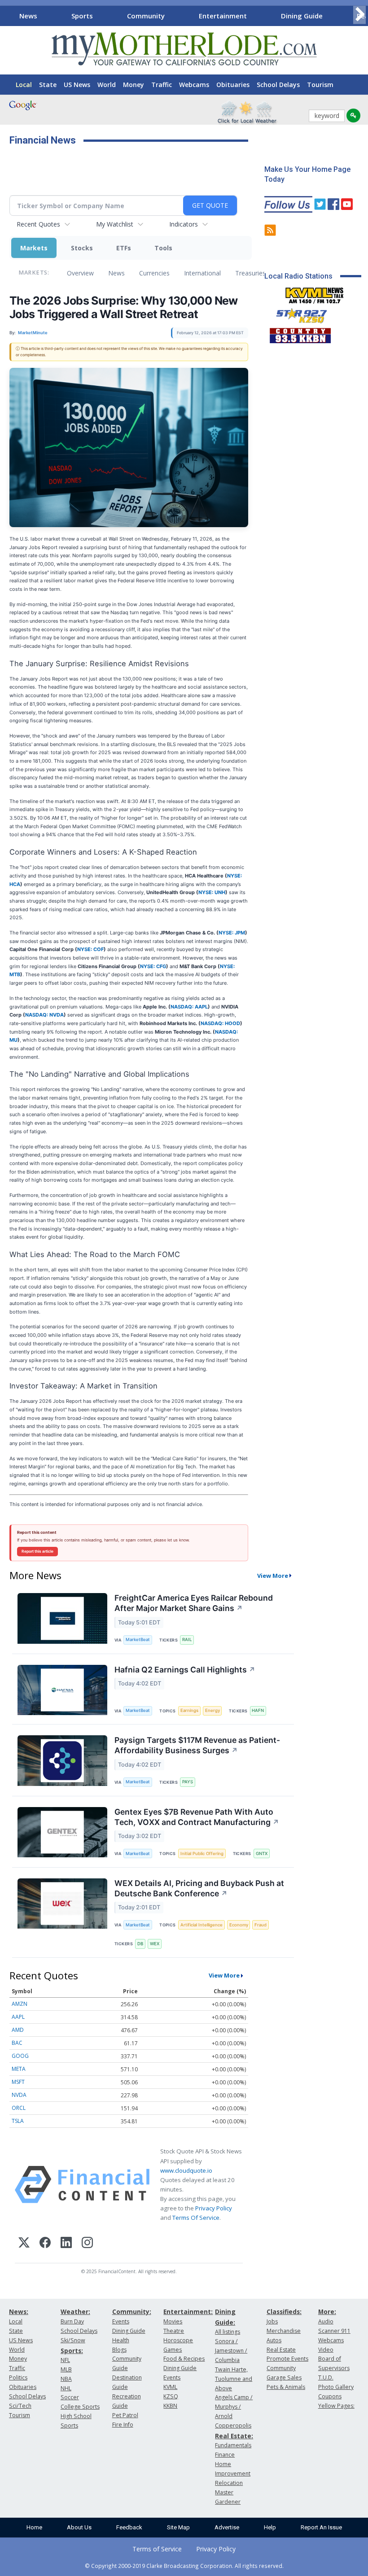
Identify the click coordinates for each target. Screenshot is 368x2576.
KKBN (170, 2406)
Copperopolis (233, 2425)
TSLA (18, 2121)
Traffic (162, 85)
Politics (18, 2377)
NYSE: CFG (153, 966)
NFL (65, 2360)
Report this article (37, 1551)
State (48, 85)
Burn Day (72, 2321)
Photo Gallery (336, 2387)
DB (140, 1944)
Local (24, 85)
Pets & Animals (286, 2387)
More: (327, 2312)
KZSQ (171, 2396)
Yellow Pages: (336, 2406)
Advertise (227, 2527)
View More (273, 1576)
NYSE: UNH (212, 892)
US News (77, 85)
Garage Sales (284, 2377)
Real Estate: (234, 2436)
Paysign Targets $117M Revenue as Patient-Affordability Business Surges (197, 1745)
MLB (66, 2369)
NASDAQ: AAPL (189, 1007)
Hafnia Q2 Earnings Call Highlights (185, 1670)
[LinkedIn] (66, 2244)
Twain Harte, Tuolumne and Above (234, 2379)
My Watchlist (115, 224)
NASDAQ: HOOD (220, 1023)
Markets (34, 248)
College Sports (80, 2407)
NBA (66, 2379)
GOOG (20, 2056)
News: (19, 2312)
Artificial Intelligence (202, 1925)
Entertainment (223, 16)
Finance (225, 2455)
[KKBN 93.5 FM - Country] (300, 333)
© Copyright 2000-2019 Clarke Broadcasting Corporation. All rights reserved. (184, 2566)
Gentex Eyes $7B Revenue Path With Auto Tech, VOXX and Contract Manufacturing (197, 1817)
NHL (66, 2388)
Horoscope (178, 2340)
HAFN (258, 1710)
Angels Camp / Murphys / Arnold (234, 2407)
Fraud (261, 1925)
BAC (17, 2043)
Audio (326, 2321)
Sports (82, 16)
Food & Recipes (184, 2359)
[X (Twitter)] (24, 2244)
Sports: (72, 2351)
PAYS (188, 1782)
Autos (274, 2340)
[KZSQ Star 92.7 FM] (298, 314)
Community (146, 16)
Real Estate (281, 2350)
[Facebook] (45, 2244)
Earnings (189, 1710)
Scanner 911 (334, 2331)
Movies (173, 2321)
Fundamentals (233, 2445)
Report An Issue (321, 2527)
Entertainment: (188, 2312)
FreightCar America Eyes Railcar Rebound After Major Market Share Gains (194, 1603)
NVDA (19, 2095)
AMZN (20, 2004)
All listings (228, 2332)
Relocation (229, 2483)
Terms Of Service (196, 2218)
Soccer (70, 2397)
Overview (80, 273)
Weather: (75, 2312)
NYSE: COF (90, 949)
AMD (18, 2030)
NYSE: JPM (232, 933)
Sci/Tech (20, 2406)
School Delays (278, 85)
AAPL (18, 2017)
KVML (170, 2387)
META (19, 2069)
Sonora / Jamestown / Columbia (231, 2351)
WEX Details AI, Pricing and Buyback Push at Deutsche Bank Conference (199, 1888)
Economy (239, 1925)
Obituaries (233, 85)
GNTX (262, 1853)
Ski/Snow (73, 2340)
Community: (132, 2312)
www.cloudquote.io (186, 2170)
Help (270, 2527)
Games (173, 2350)
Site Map (178, 2527)
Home (34, 2527)
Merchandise (284, 2331)
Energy (212, 1710)
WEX (155, 1944)
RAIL (187, 1639)
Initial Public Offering (202, 1853)
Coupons (330, 2396)
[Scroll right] (359, 15)
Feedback (129, 2527)
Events (121, 2321)
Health (121, 2340)
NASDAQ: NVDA (44, 1015)
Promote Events (287, 2359)
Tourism (320, 85)
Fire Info (123, 2425)
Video (326, 2350)
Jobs (272, 2321)
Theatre (174, 2331)
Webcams (194, 85)
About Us (79, 2527)
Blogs (119, 2350)
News (28, 16)
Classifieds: (284, 2312)
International (202, 273)
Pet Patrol (125, 2415)
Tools (163, 248)
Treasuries (250, 273)
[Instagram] (87, 2244)
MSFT (18, 2082)
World (107, 85)
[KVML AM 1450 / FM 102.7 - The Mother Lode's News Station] (315, 293)
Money (134, 85)
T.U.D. (326, 2377)
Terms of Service (157, 2549)
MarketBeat (138, 1639)
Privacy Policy (214, 2208)
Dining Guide (302, 16)
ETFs (124, 248)
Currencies (154, 273)
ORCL (19, 2108)
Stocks (82, 248)
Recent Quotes (38, 224)
